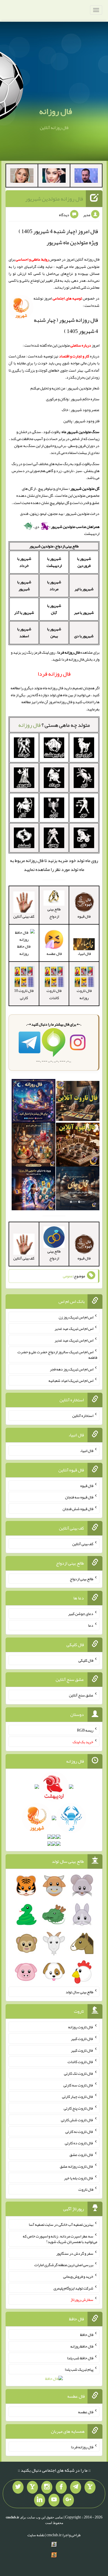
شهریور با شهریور (24, 585)
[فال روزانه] (33, 1102)
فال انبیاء (87, 1451)
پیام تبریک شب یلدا (79, 2369)
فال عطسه (86, 2412)
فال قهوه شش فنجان (78, 1509)
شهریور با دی (84, 636)
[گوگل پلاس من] (68, 2500)
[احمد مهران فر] (86, 177)
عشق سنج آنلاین (81, 1695)
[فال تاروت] (78, 1102)
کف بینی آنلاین (83, 1544)
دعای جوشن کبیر (81, 1614)
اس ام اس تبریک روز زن (76, 1317)
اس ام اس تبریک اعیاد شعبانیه (71, 1380)
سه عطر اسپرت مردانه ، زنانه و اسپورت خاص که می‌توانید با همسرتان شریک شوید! (60, 2239)
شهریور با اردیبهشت (54, 562)
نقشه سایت (36, 2535)
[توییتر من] (18, 2487)
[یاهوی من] (90, 2487)
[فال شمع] (33, 1146)
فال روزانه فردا (82, 2447)
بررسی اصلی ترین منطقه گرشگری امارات (64, 2265)
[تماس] (32, 2487)
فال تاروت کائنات (54, 994)
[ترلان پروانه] (54, 177)
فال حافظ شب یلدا (80, 2358)
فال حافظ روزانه (24, 950)
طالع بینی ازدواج (54, 912)
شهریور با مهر (84, 612)
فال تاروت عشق (81, 2155)
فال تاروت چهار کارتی (78, 2096)
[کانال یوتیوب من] (54, 2500)
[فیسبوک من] (61, 2487)
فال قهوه (87, 1485)
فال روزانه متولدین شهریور (54, 199)
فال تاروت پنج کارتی (79, 2108)
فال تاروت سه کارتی (78, 2085)
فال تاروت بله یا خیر (79, 2178)
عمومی (68, 1276)
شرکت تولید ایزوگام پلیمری (73, 2288)
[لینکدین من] (40, 2500)
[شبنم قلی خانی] (22, 177)
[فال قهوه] (78, 1146)
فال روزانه (56, 111)
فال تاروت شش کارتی (77, 2120)
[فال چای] (78, 1190)
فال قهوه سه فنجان (79, 1497)
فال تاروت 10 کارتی (24, 994)
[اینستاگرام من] (47, 2487)
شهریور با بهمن (54, 632)
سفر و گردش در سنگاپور (75, 2253)
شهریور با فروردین (84, 562)
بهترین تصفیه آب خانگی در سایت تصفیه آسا (61, 2224)
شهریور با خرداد (24, 562)
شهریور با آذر (24, 612)
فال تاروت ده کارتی (79, 2143)
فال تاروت (86, 2189)
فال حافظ (87, 2335)
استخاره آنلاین (83, 1416)
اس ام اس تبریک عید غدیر (74, 1328)
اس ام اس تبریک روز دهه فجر (72, 1369)
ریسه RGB (85, 1730)
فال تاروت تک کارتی (79, 2073)
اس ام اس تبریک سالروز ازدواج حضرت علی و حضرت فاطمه (57, 1355)
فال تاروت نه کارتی (79, 2131)
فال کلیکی (86, 1660)
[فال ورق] (33, 1190)
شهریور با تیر (84, 589)
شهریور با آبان (54, 609)
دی (37, 527)
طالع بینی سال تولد (79, 1992)
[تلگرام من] (76, 2487)
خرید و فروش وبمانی (78, 2276)
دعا (91, 1625)
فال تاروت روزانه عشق (77, 2166)
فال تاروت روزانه (84, 994)
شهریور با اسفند (24, 632)
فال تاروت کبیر (82, 2039)
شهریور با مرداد (54, 585)
